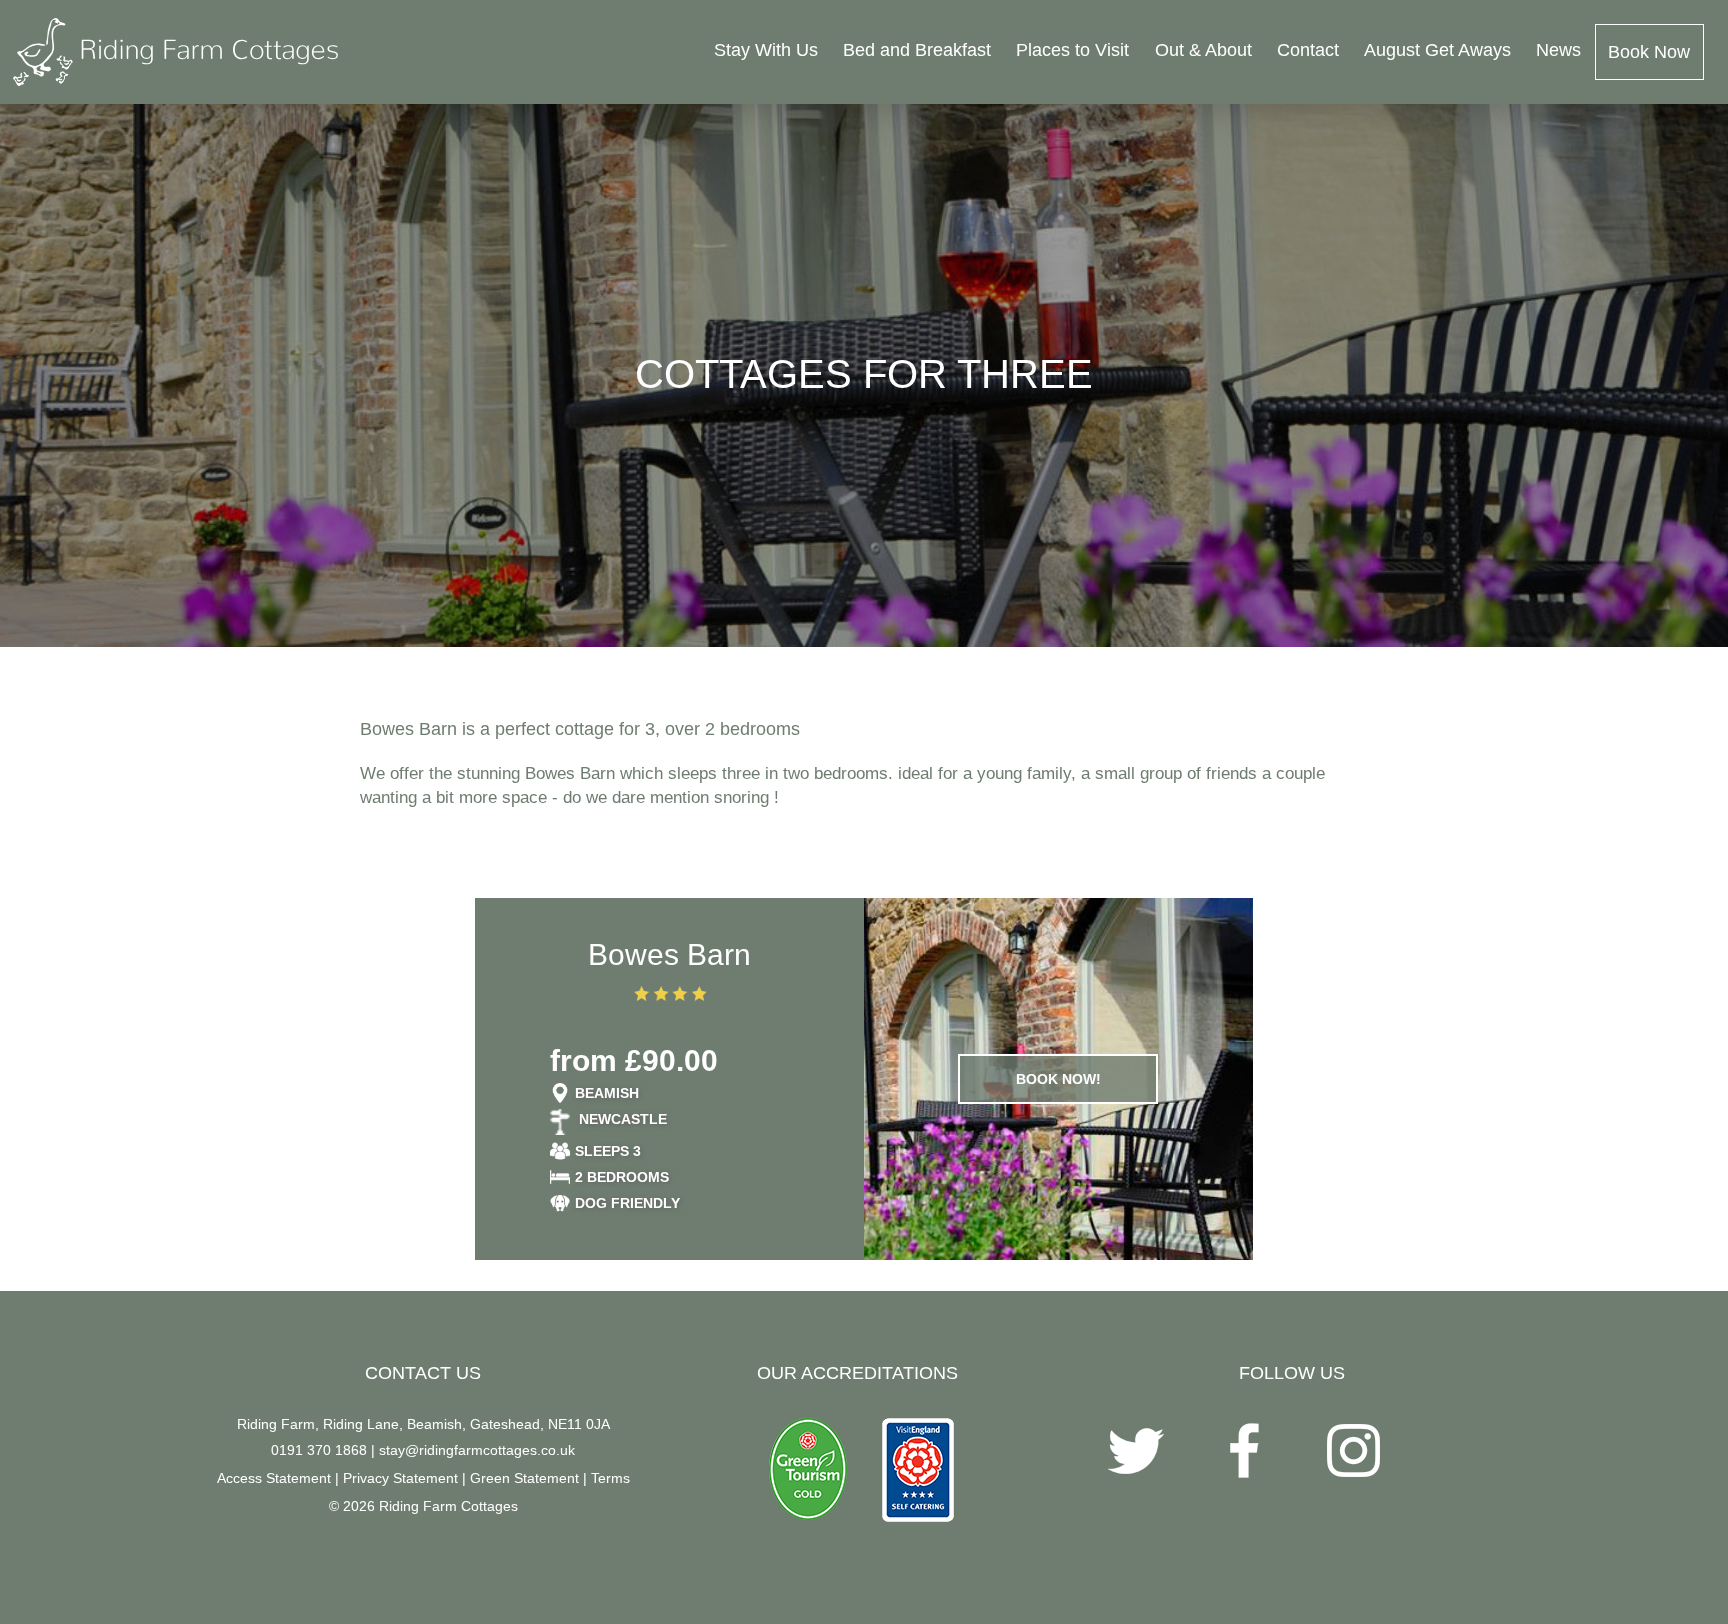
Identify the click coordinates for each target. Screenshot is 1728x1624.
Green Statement (524, 1478)
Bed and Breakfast (917, 50)
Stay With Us (766, 50)
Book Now (1649, 52)
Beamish (607, 1093)
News (1558, 50)
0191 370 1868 (319, 1450)
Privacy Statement (400, 1478)
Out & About (1203, 50)
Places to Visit (1072, 50)
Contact (1308, 50)
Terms (610, 1478)
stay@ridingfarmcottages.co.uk (477, 1450)
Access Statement (274, 1478)
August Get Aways (1437, 50)
